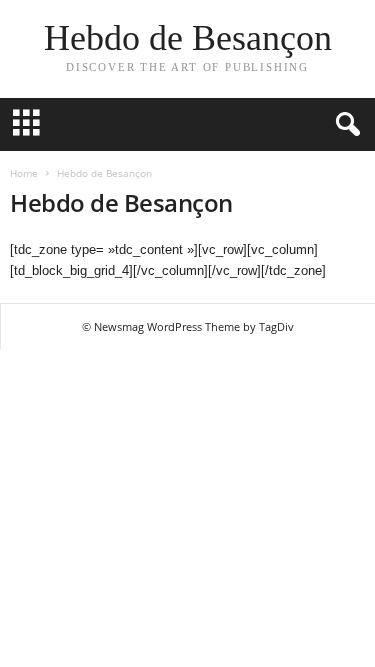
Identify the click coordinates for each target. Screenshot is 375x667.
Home (24, 173)
